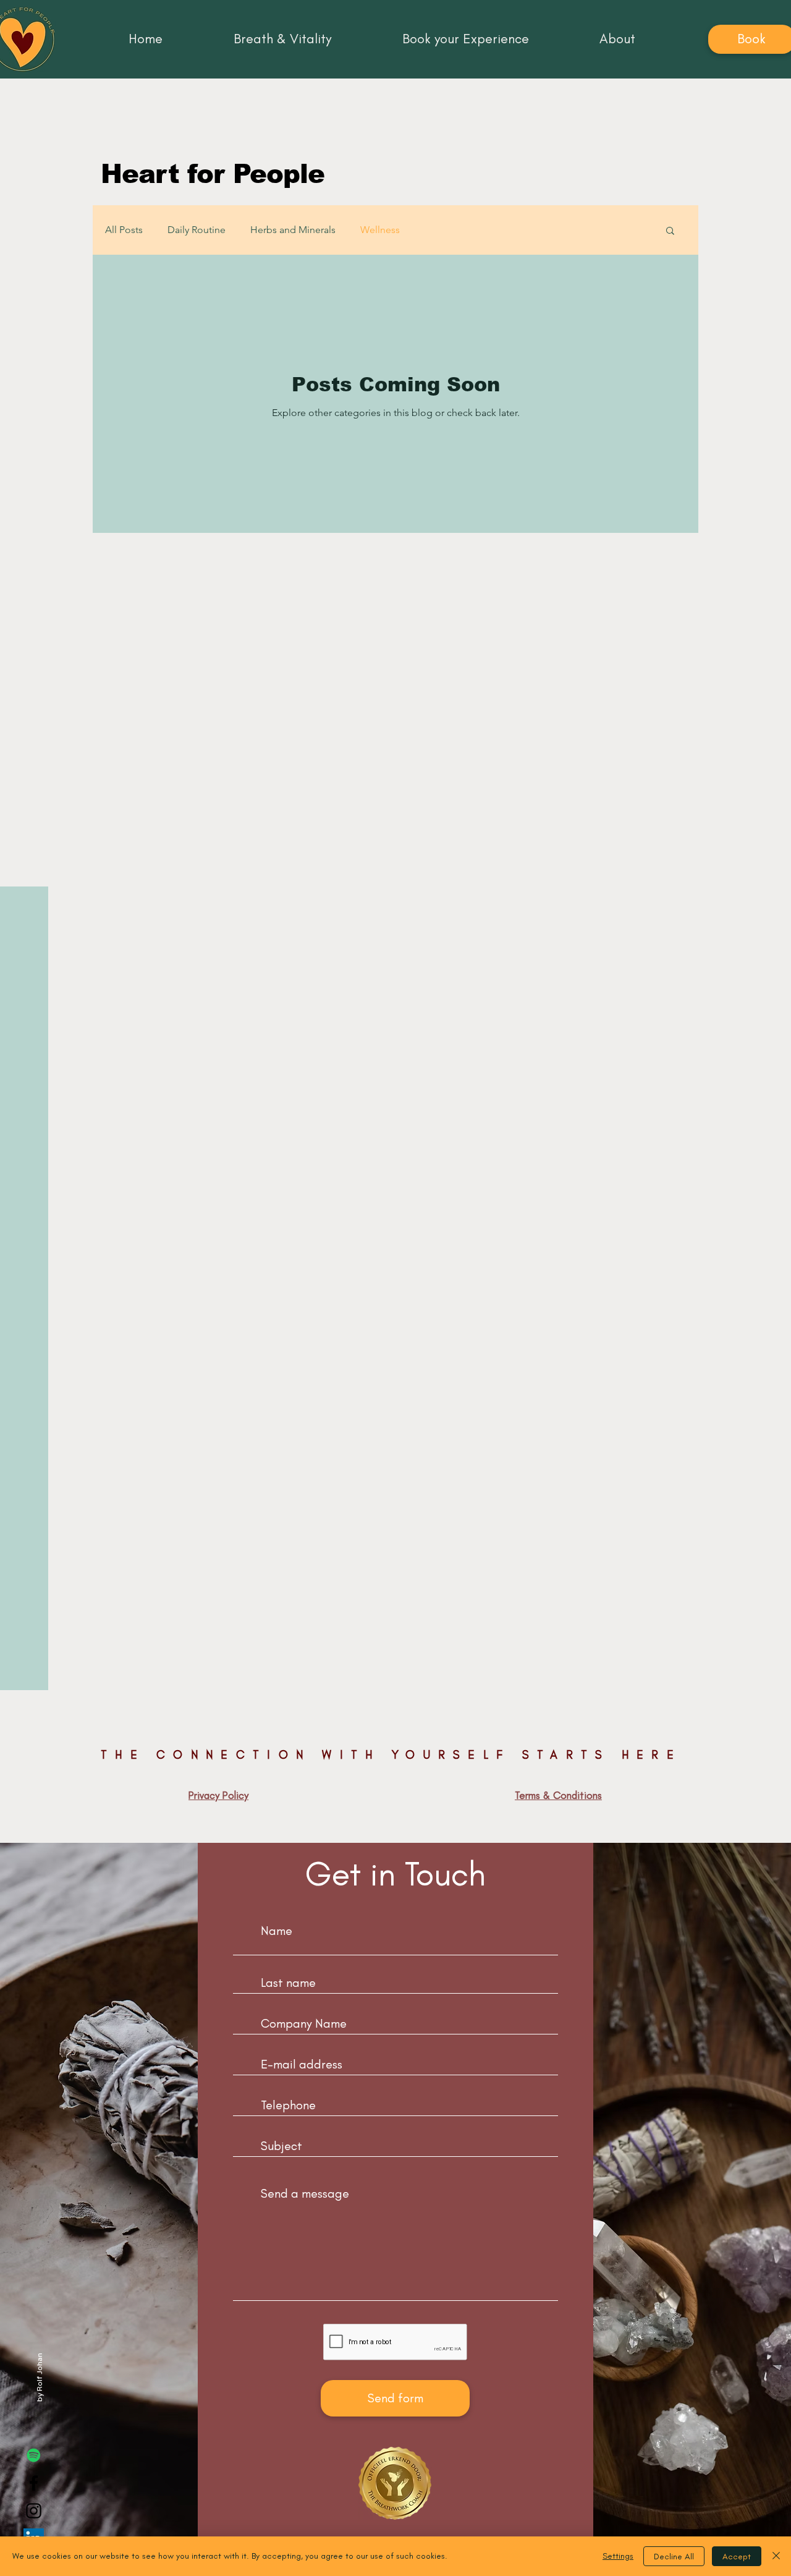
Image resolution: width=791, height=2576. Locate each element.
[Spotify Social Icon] (34, 2455)
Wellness (380, 230)
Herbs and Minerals (293, 230)
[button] (670, 232)
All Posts (124, 230)
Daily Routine (197, 230)
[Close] (776, 2556)
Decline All (674, 2557)
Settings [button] (618, 2556)
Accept (737, 2557)
